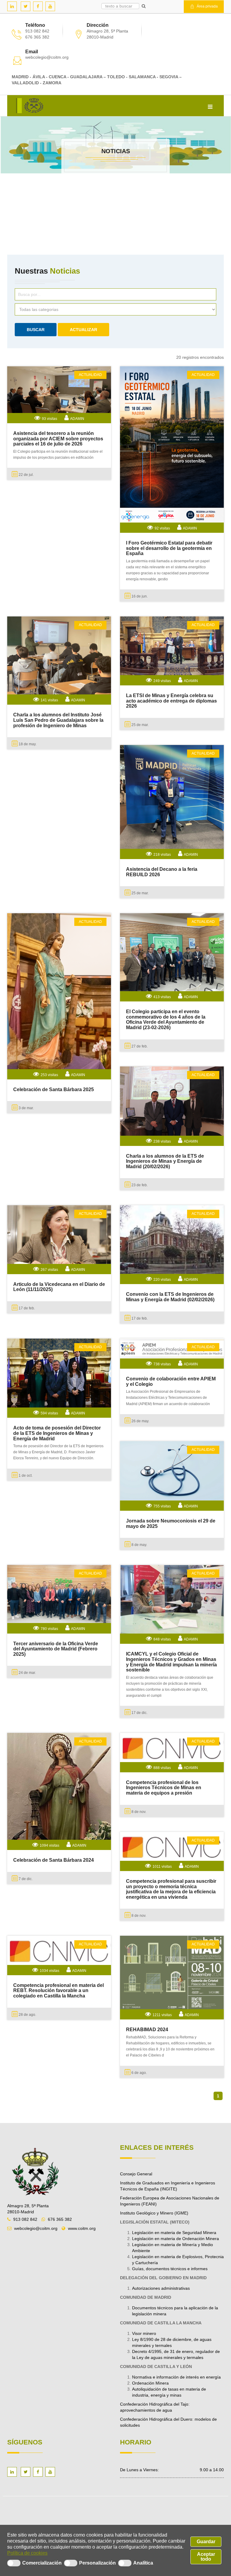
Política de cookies (27, 2553)
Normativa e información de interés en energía (176, 2377)
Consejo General (136, 2174)
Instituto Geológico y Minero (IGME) (154, 2213)
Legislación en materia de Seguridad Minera (174, 2233)
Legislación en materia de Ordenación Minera (176, 2239)
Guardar (206, 2542)
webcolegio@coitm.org (47, 57)
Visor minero (144, 2333)
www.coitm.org (82, 2228)
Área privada (207, 6)
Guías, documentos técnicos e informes (170, 2269)
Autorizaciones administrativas (161, 2288)
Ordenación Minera (150, 2383)
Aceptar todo (206, 2557)
